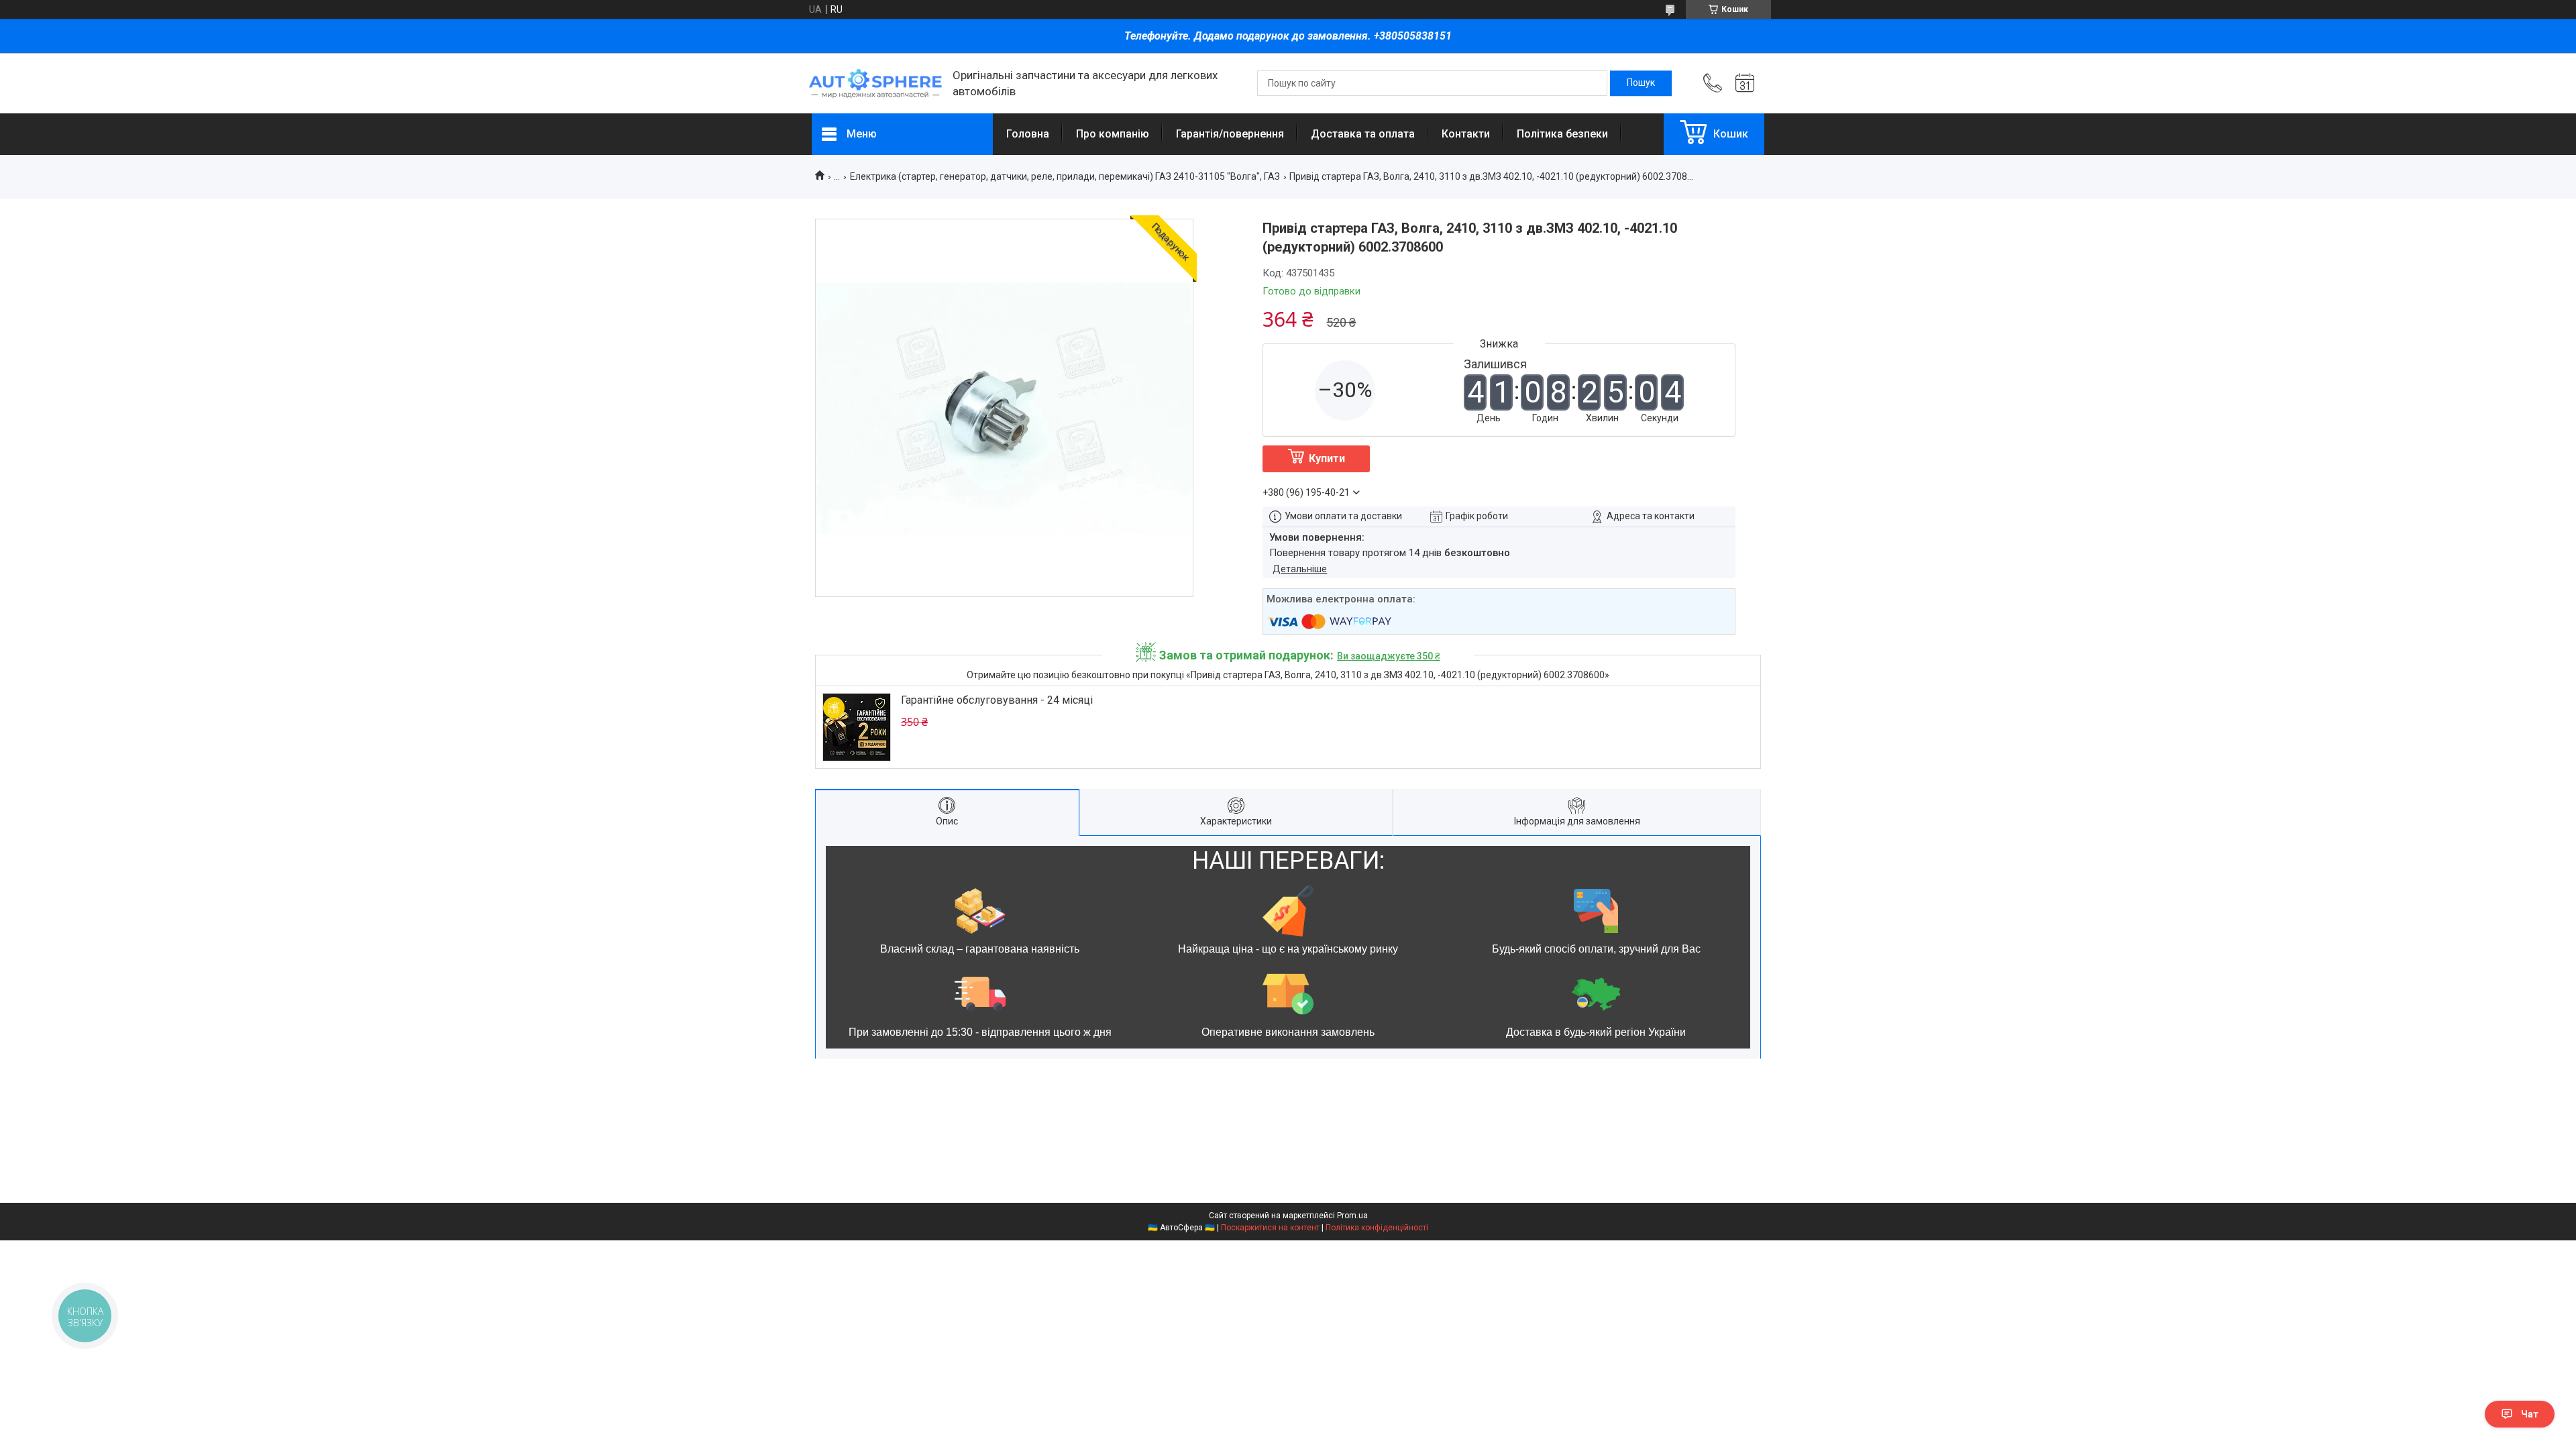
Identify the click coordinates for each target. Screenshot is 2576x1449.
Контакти (1466, 134)
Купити (1327, 459)
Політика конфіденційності (1377, 1228)
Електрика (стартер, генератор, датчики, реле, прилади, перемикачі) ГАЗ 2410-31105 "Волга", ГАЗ (1065, 176)
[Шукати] (1641, 83)
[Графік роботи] (1745, 83)
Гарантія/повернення (1230, 134)
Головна (1028, 134)
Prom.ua (1352, 1216)
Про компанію (1113, 134)
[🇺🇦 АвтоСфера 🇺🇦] (875, 84)
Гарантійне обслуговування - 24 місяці (997, 700)
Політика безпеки (1562, 134)
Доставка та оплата (1363, 134)
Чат (2530, 1414)
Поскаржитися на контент (1270, 1228)
